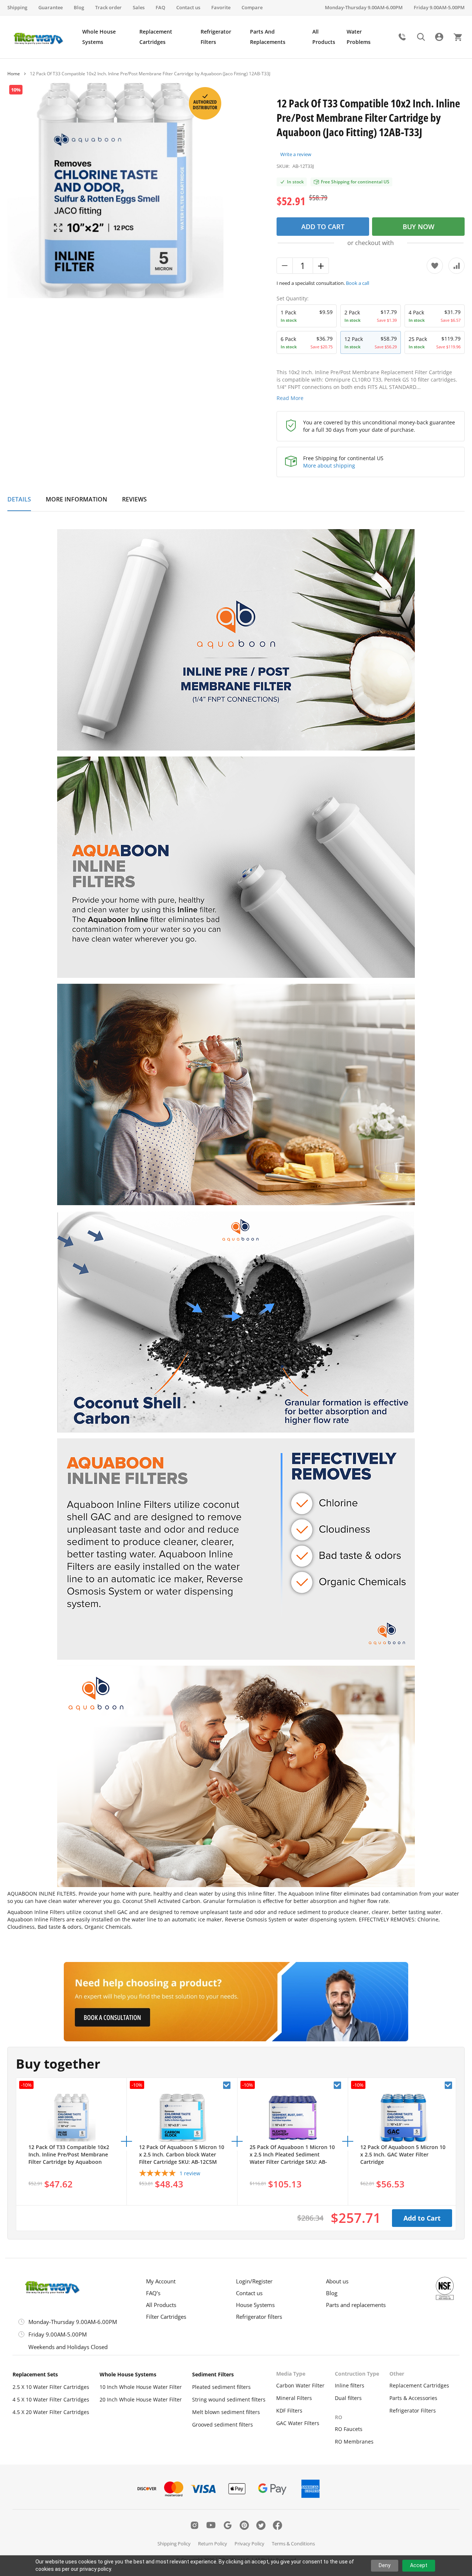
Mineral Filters (294, 2398)
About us (337, 2281)
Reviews (134, 499)
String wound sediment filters (229, 2399)
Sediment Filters (213, 2374)
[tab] (19, 503)
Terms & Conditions (293, 2544)
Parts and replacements (356, 2305)
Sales (139, 7)
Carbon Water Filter (300, 2385)
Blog (79, 7)
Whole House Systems (128, 2374)
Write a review (296, 154)
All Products (161, 2305)
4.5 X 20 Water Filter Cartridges (51, 2412)
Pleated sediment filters (221, 2387)
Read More (290, 398)
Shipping (17, 7)
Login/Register (254, 2281)
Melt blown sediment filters (226, 2412)
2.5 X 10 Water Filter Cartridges (51, 2387)
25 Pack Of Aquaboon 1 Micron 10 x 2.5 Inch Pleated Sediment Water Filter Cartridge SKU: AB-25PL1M (292, 2155)
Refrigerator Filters (413, 2411)
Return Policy (213, 2544)
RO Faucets (349, 2429)
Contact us (188, 7)
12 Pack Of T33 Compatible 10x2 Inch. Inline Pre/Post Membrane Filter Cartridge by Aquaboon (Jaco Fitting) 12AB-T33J (69, 2155)
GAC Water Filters (298, 2423)
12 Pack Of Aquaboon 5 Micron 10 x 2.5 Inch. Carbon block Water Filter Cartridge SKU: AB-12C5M (182, 2154)
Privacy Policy (249, 2544)
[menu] (237, 37)
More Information (77, 499)
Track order (108, 7)
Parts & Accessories (413, 2398)
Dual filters (348, 2398)
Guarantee (51, 7)
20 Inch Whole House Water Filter (141, 2399)
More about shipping (329, 465)
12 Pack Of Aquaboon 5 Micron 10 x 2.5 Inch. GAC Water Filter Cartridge (403, 2154)
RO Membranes (354, 2441)
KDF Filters (289, 2411)
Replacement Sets (35, 2374)
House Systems (255, 2305)
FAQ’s (153, 2293)
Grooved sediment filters (223, 2425)
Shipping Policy (174, 2544)
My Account (161, 2281)
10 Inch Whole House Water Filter (141, 2387)
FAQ (160, 7)
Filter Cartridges (166, 2317)
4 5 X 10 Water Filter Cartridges (51, 2399)
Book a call (358, 283)
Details (19, 499)
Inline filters (350, 2385)
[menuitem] (107, 37)
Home (14, 74)
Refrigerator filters (259, 2317)
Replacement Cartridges (419, 2385)
